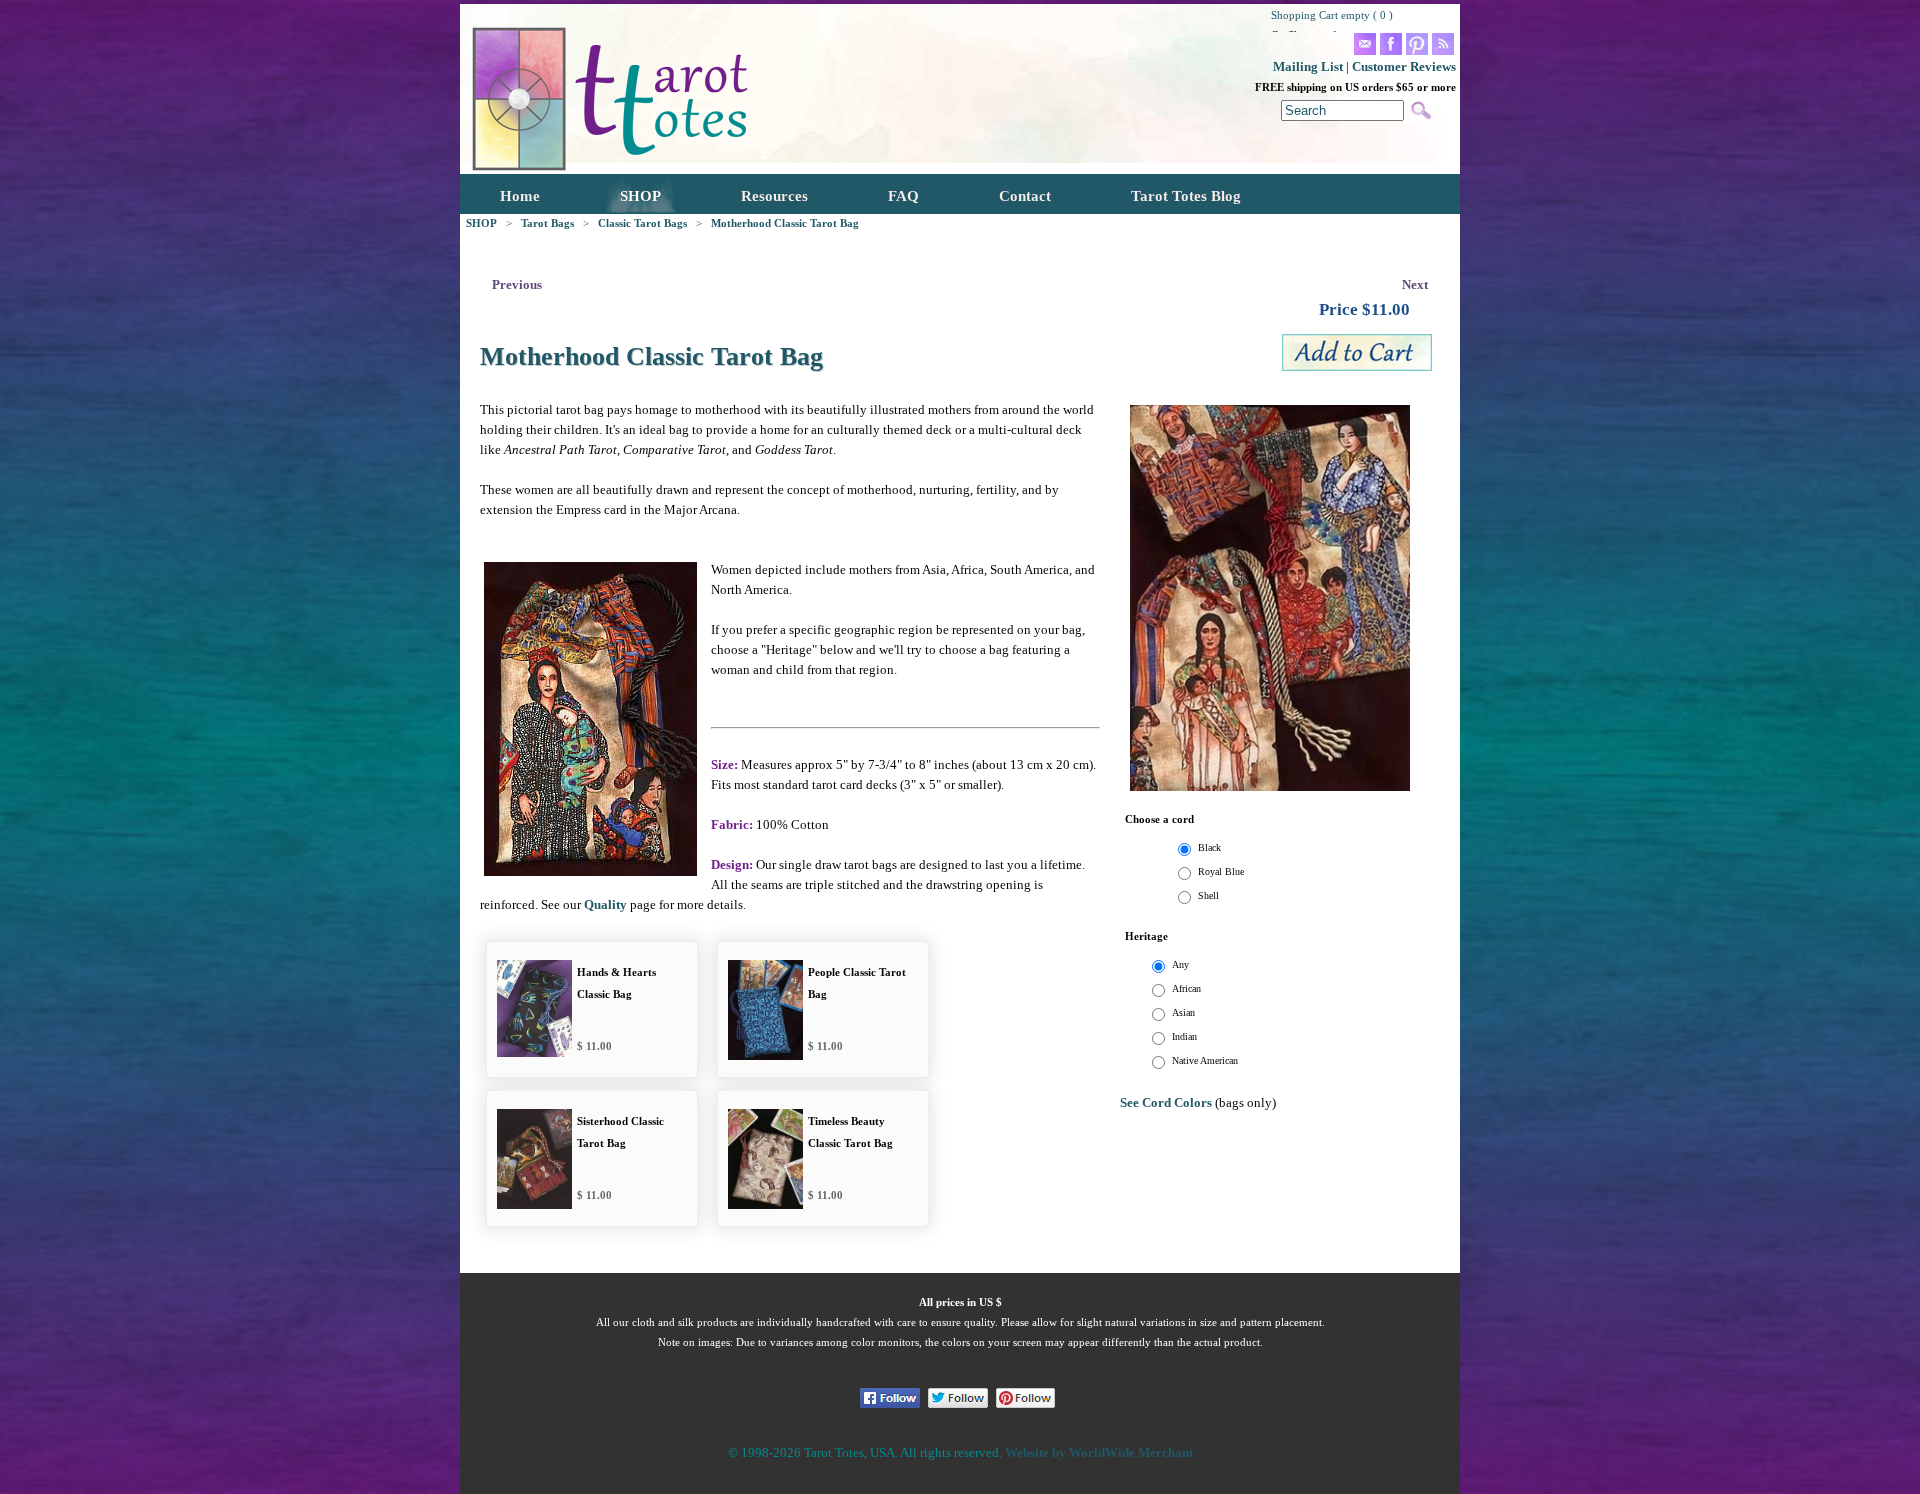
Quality (605, 904)
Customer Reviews (1404, 66)
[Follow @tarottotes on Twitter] (958, 1398)
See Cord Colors (1166, 1102)
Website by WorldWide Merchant (1099, 1452)
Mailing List (1308, 66)
